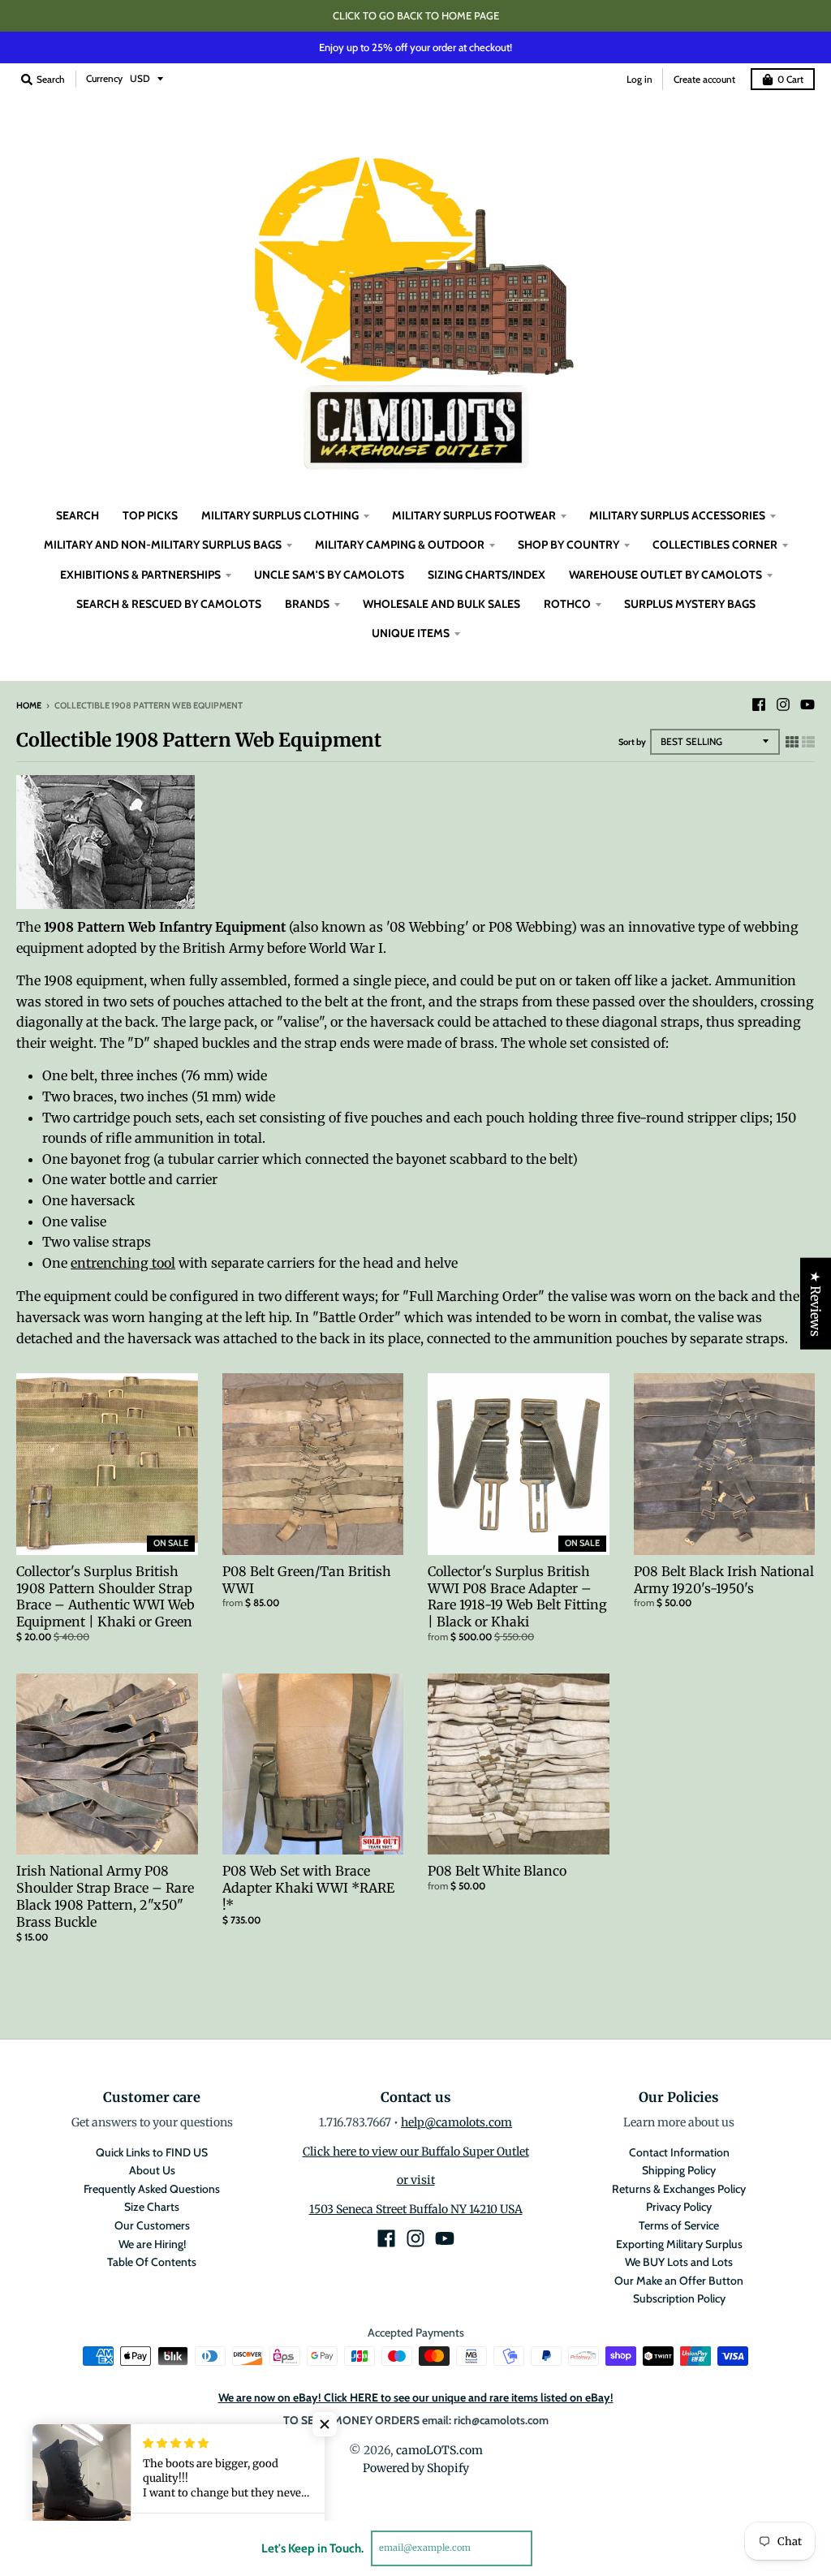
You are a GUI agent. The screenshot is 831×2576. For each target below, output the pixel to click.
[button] (325, 2424)
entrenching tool (123, 1263)
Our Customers (152, 2225)
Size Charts (152, 2207)
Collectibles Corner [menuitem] (715, 545)
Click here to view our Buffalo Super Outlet (416, 2152)
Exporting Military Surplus (679, 2244)
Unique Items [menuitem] (411, 633)
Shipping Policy (679, 2170)
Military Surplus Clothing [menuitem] (280, 515)
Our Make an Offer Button (679, 2281)
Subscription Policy (679, 2298)
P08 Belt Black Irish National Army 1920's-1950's (724, 1580)
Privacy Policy (679, 2207)
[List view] (808, 742)
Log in (639, 79)
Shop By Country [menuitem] (568, 545)
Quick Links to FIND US (152, 2152)
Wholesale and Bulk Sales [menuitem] (441, 604)
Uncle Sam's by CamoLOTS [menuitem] (329, 575)
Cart (790, 79)
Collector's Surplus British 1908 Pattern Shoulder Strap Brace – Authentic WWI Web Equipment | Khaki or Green (105, 1596)
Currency (104, 78)
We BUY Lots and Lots (679, 2262)
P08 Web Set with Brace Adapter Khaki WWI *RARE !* (308, 1888)
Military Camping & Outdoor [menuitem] (400, 545)
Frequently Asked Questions (152, 2189)
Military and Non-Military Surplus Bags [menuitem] (163, 545)
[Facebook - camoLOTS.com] (759, 704)
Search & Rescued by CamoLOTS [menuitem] (169, 604)
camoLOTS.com (439, 2450)
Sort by (632, 742)
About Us (152, 2170)
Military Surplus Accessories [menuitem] (677, 515)
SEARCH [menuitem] (78, 515)
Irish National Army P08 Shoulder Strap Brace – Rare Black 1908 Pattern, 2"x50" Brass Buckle (105, 1896)
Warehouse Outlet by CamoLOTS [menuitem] (665, 575)
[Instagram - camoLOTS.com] (783, 704)
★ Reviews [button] (816, 1304)
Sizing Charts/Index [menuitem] (487, 575)
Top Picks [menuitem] (150, 515)
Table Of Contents (152, 2262)
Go (551, 2548)
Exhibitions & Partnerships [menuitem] (140, 575)
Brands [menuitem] (307, 604)
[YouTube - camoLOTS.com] (807, 704)
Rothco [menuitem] (567, 604)
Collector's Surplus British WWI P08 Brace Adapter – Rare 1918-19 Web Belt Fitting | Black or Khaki (517, 1596)
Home (29, 705)
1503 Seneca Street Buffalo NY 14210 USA (416, 2209)
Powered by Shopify (416, 2468)
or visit (416, 2180)
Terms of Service (679, 2225)
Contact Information (679, 2152)
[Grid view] (792, 742)
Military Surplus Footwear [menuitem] (474, 515)
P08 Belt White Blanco (497, 1871)
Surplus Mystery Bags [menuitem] (690, 604)
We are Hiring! (152, 2244)
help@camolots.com (456, 2122)
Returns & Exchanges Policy (679, 2189)
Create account (704, 79)
